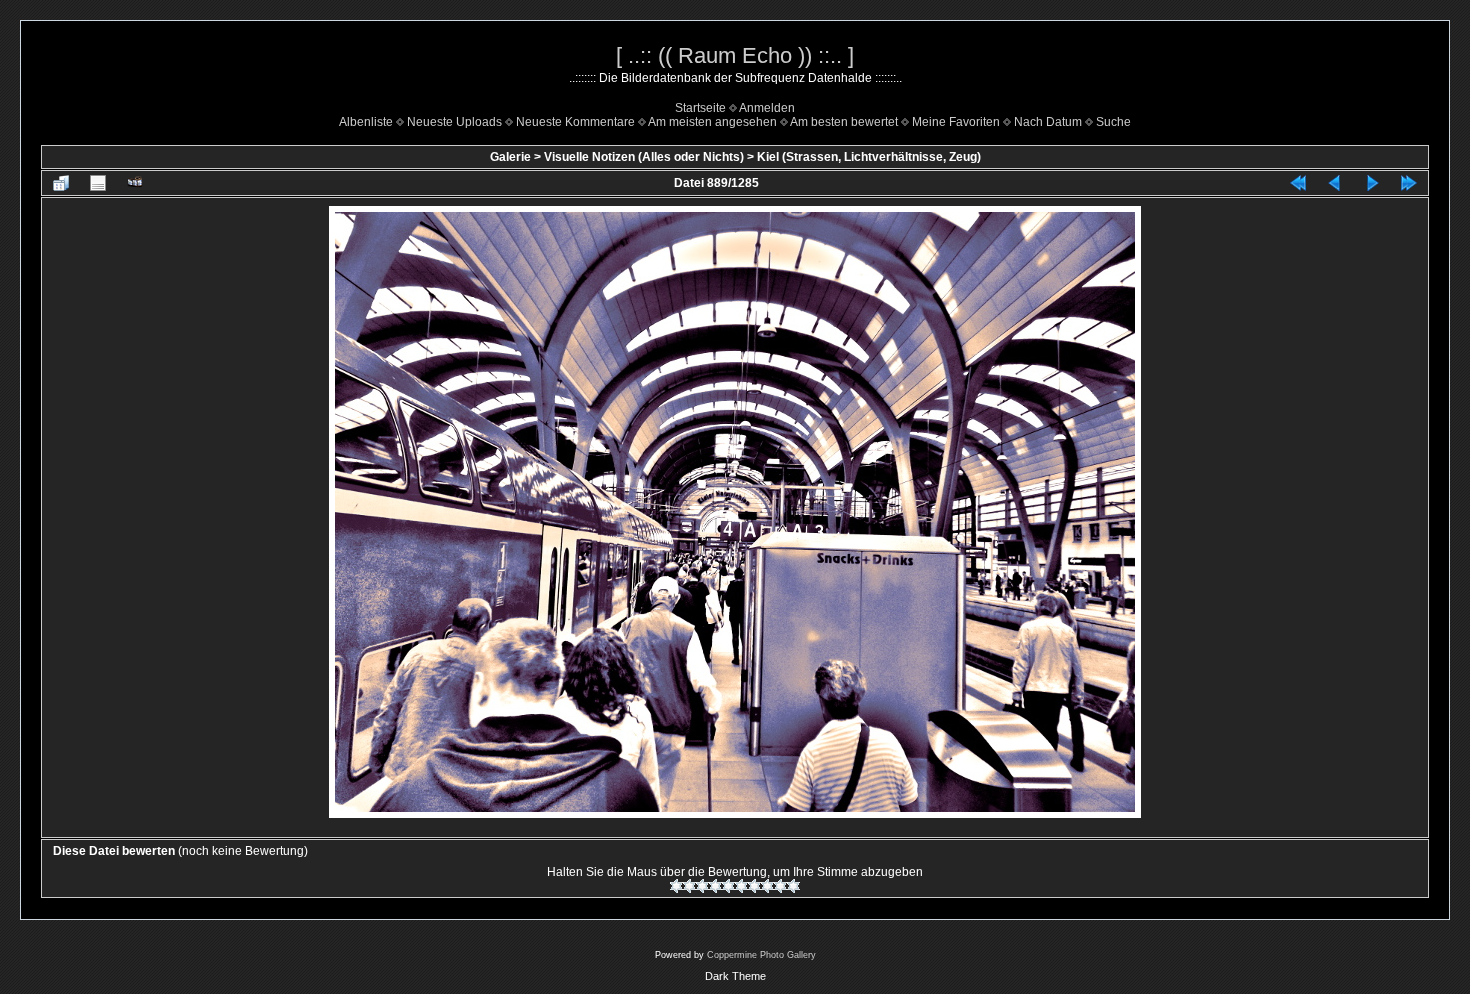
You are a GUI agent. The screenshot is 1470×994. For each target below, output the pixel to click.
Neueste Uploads (454, 122)
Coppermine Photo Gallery (761, 955)
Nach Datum (1048, 122)
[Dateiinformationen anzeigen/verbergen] (98, 183)
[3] (702, 886)
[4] (715, 886)
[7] (754, 886)
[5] (728, 886)
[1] (676, 886)
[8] (767, 886)
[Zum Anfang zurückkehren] (1298, 183)
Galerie (510, 157)
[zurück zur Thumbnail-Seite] (61, 183)
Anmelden (767, 108)
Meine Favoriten (956, 122)
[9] (780, 886)
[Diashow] (135, 183)
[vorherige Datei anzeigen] (1335, 183)
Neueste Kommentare (575, 122)
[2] (689, 886)
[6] (741, 886)
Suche (1113, 122)
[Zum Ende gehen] (1409, 183)
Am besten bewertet (844, 122)
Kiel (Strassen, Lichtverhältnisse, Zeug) (869, 157)
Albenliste (366, 122)
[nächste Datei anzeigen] (1372, 183)
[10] (793, 886)
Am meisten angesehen (712, 122)
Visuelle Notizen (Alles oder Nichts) (644, 157)
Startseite (700, 108)
